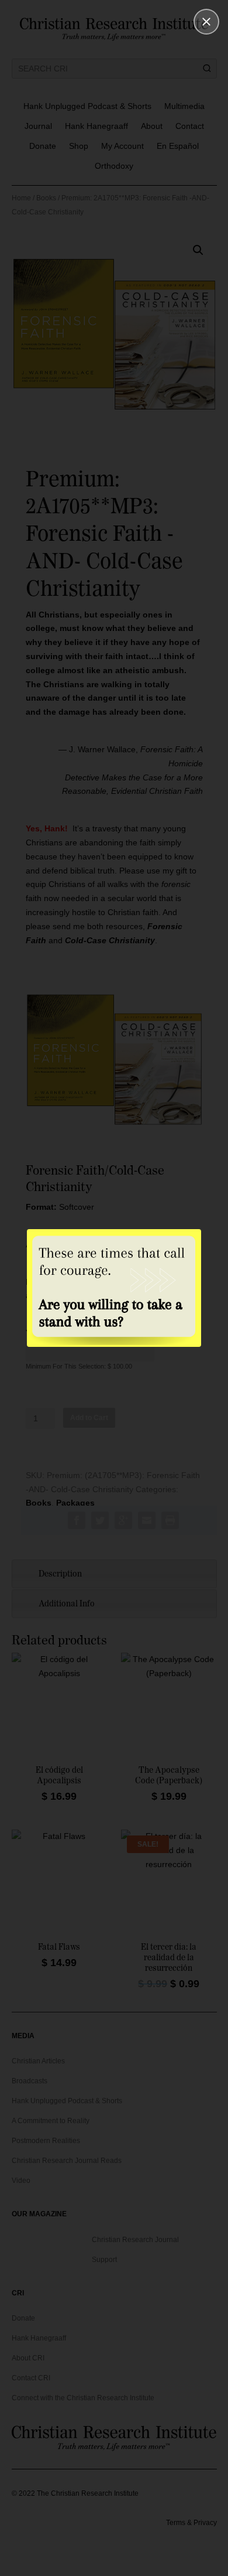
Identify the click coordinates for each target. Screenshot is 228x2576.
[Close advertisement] (206, 22)
